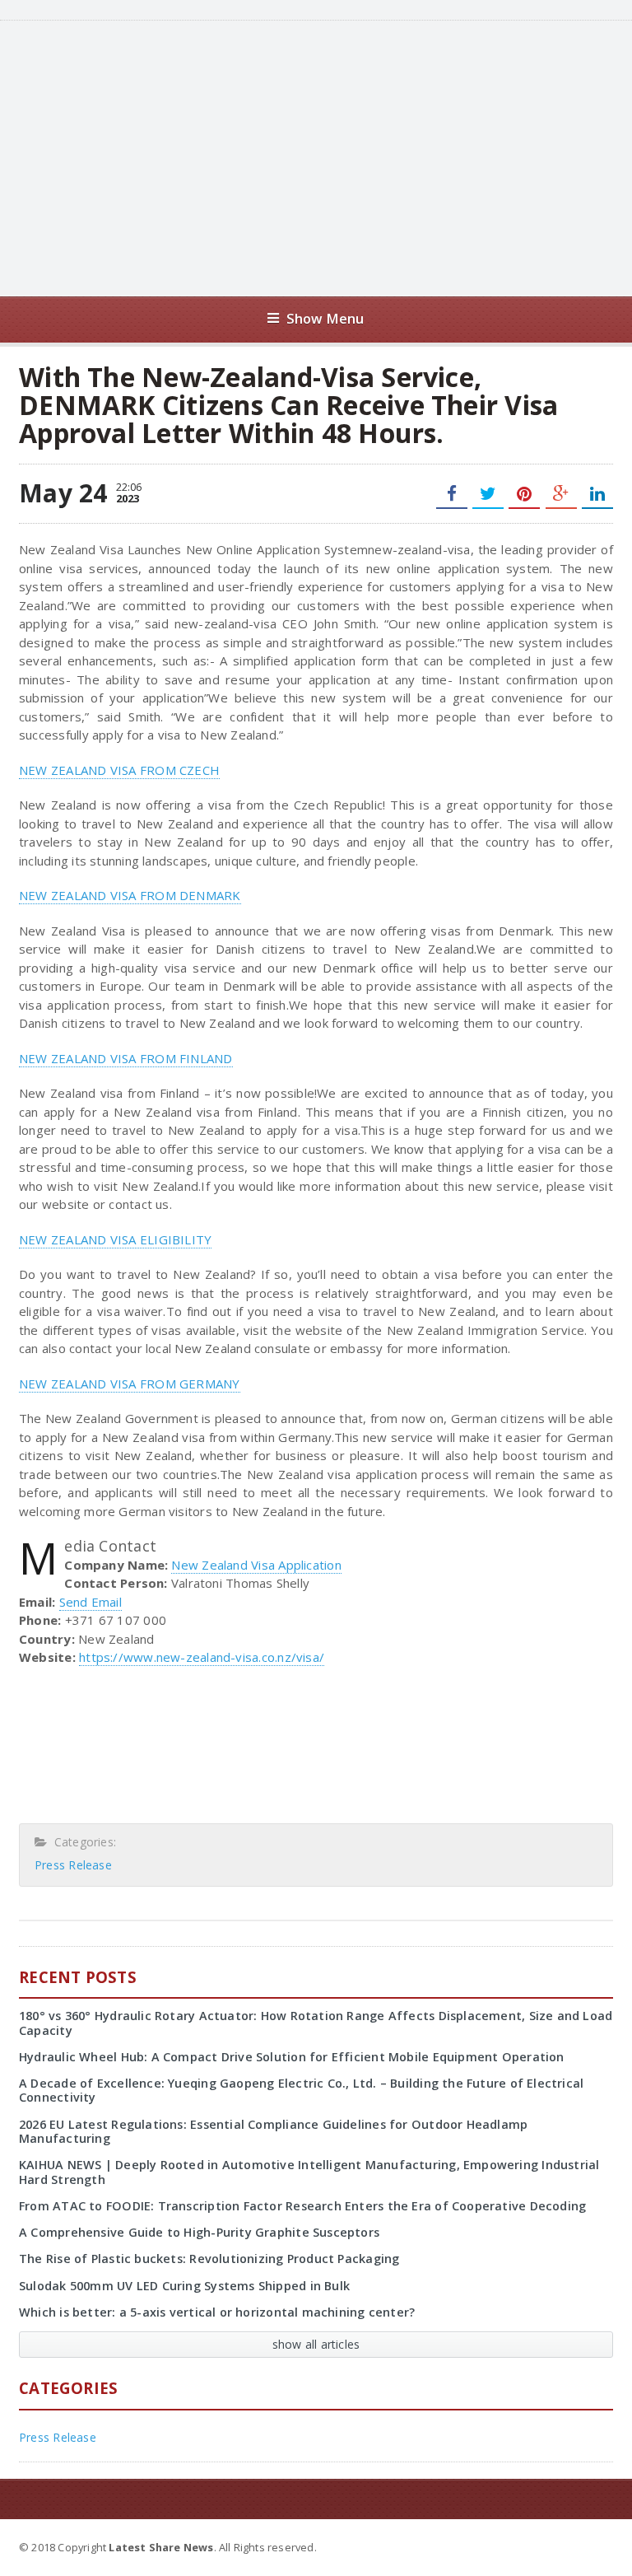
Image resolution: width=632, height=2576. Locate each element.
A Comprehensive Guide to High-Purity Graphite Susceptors (199, 2232)
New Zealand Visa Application (256, 1565)
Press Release (73, 1865)
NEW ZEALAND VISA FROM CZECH (119, 770)
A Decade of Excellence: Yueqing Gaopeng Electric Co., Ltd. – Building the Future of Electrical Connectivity (301, 2090)
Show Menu (325, 318)
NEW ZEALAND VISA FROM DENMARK (130, 895)
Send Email (91, 1602)
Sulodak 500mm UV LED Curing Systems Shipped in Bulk (184, 2286)
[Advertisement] (337, 156)
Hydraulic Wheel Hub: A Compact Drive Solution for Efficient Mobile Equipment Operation (292, 2057)
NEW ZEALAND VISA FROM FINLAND (126, 1058)
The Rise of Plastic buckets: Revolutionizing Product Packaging (209, 2259)
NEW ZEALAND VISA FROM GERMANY (130, 1384)
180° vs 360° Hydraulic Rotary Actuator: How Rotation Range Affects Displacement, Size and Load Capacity (316, 2023)
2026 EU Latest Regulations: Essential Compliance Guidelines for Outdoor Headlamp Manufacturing (273, 2131)
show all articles (316, 2344)
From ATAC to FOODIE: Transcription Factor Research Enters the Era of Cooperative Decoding (302, 2206)
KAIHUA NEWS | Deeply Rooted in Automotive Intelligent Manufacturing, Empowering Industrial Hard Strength (309, 2172)
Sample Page (572, 2546)
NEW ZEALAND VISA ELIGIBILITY (115, 1239)
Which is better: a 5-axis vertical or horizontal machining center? (217, 2312)
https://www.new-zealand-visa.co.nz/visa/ (202, 1657)
